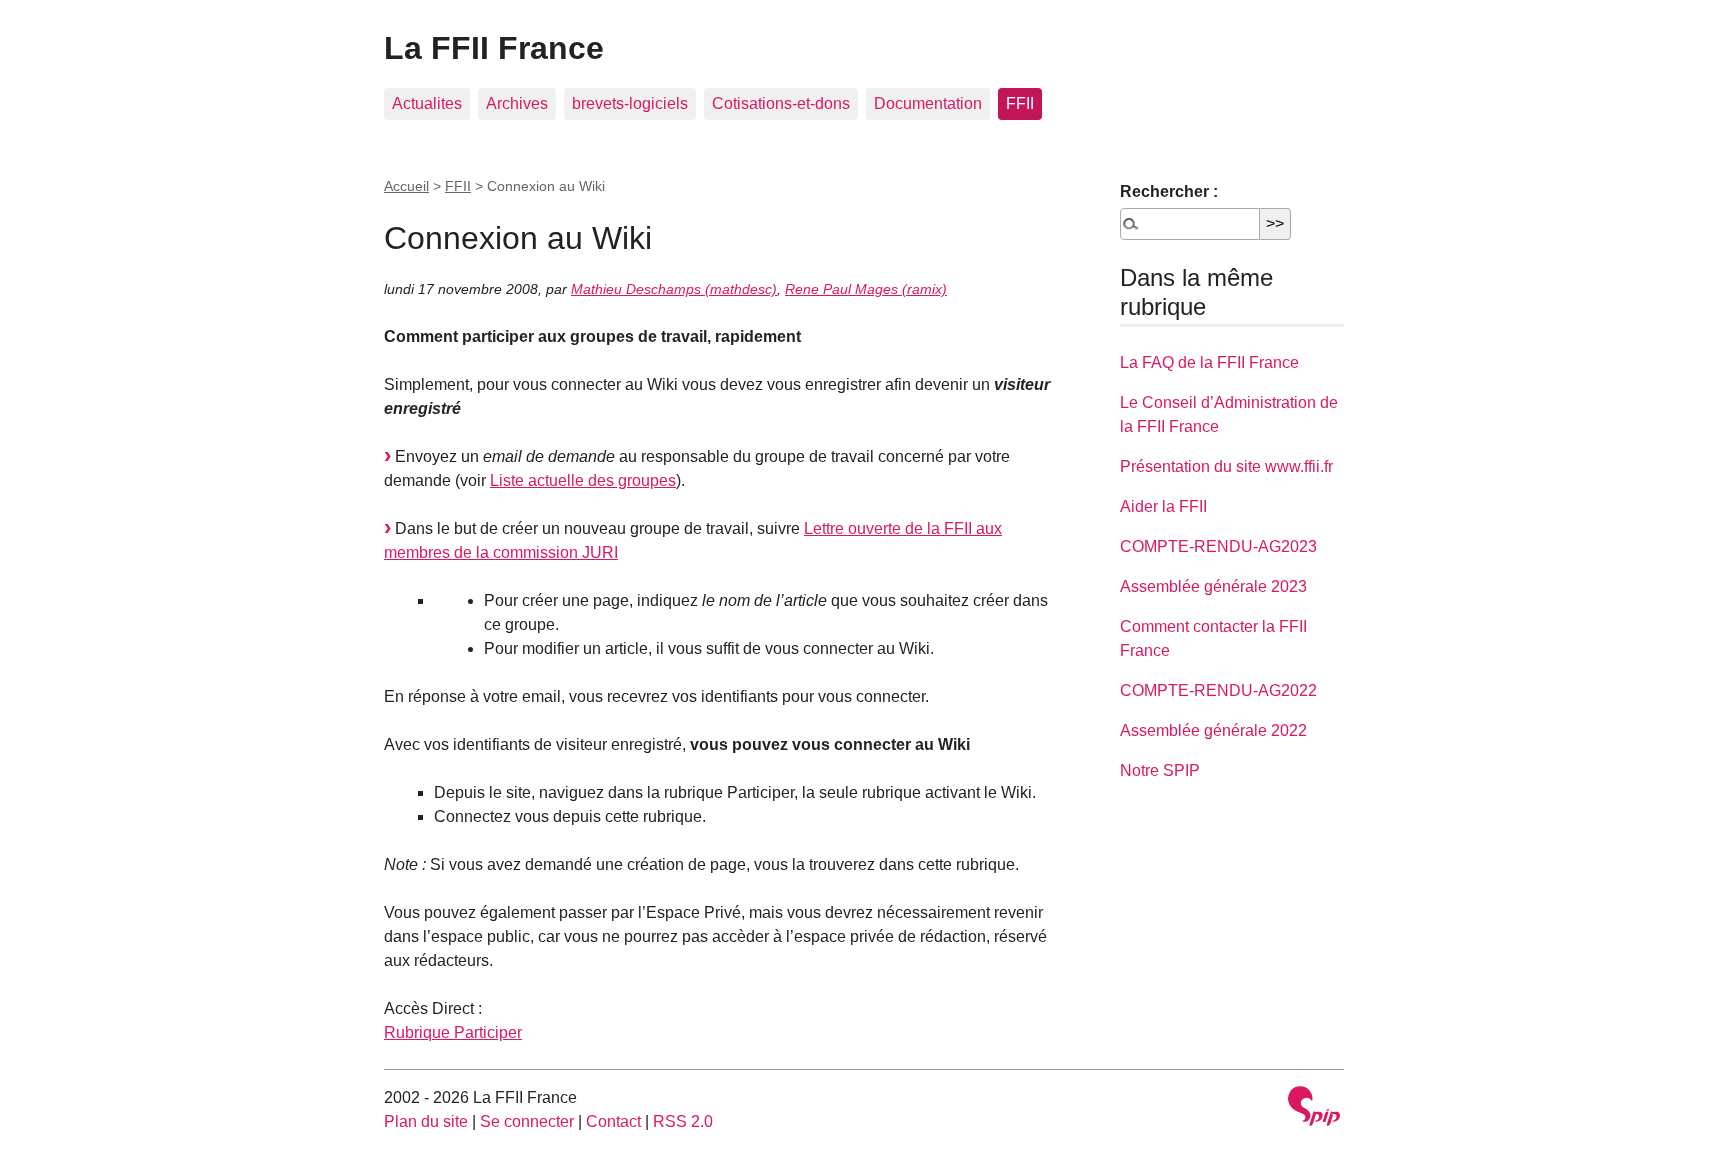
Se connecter (527, 1121)
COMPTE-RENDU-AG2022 (1218, 690)
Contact (613, 1121)
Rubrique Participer (453, 1032)
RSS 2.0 (683, 1121)
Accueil (406, 186)
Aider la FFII (1163, 506)
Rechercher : (1169, 191)
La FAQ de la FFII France (1209, 362)
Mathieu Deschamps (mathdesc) (674, 289)
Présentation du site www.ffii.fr (1226, 466)
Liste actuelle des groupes (583, 480)
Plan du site (426, 1121)
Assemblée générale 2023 (1213, 586)
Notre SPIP (1160, 770)
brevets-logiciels (630, 103)
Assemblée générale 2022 (1213, 730)
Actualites (427, 103)
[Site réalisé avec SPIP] (1314, 1108)
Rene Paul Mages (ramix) (866, 289)
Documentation (928, 103)
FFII (1020, 103)
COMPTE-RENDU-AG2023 (1218, 546)
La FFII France (494, 48)
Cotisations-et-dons (781, 103)
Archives (517, 103)
